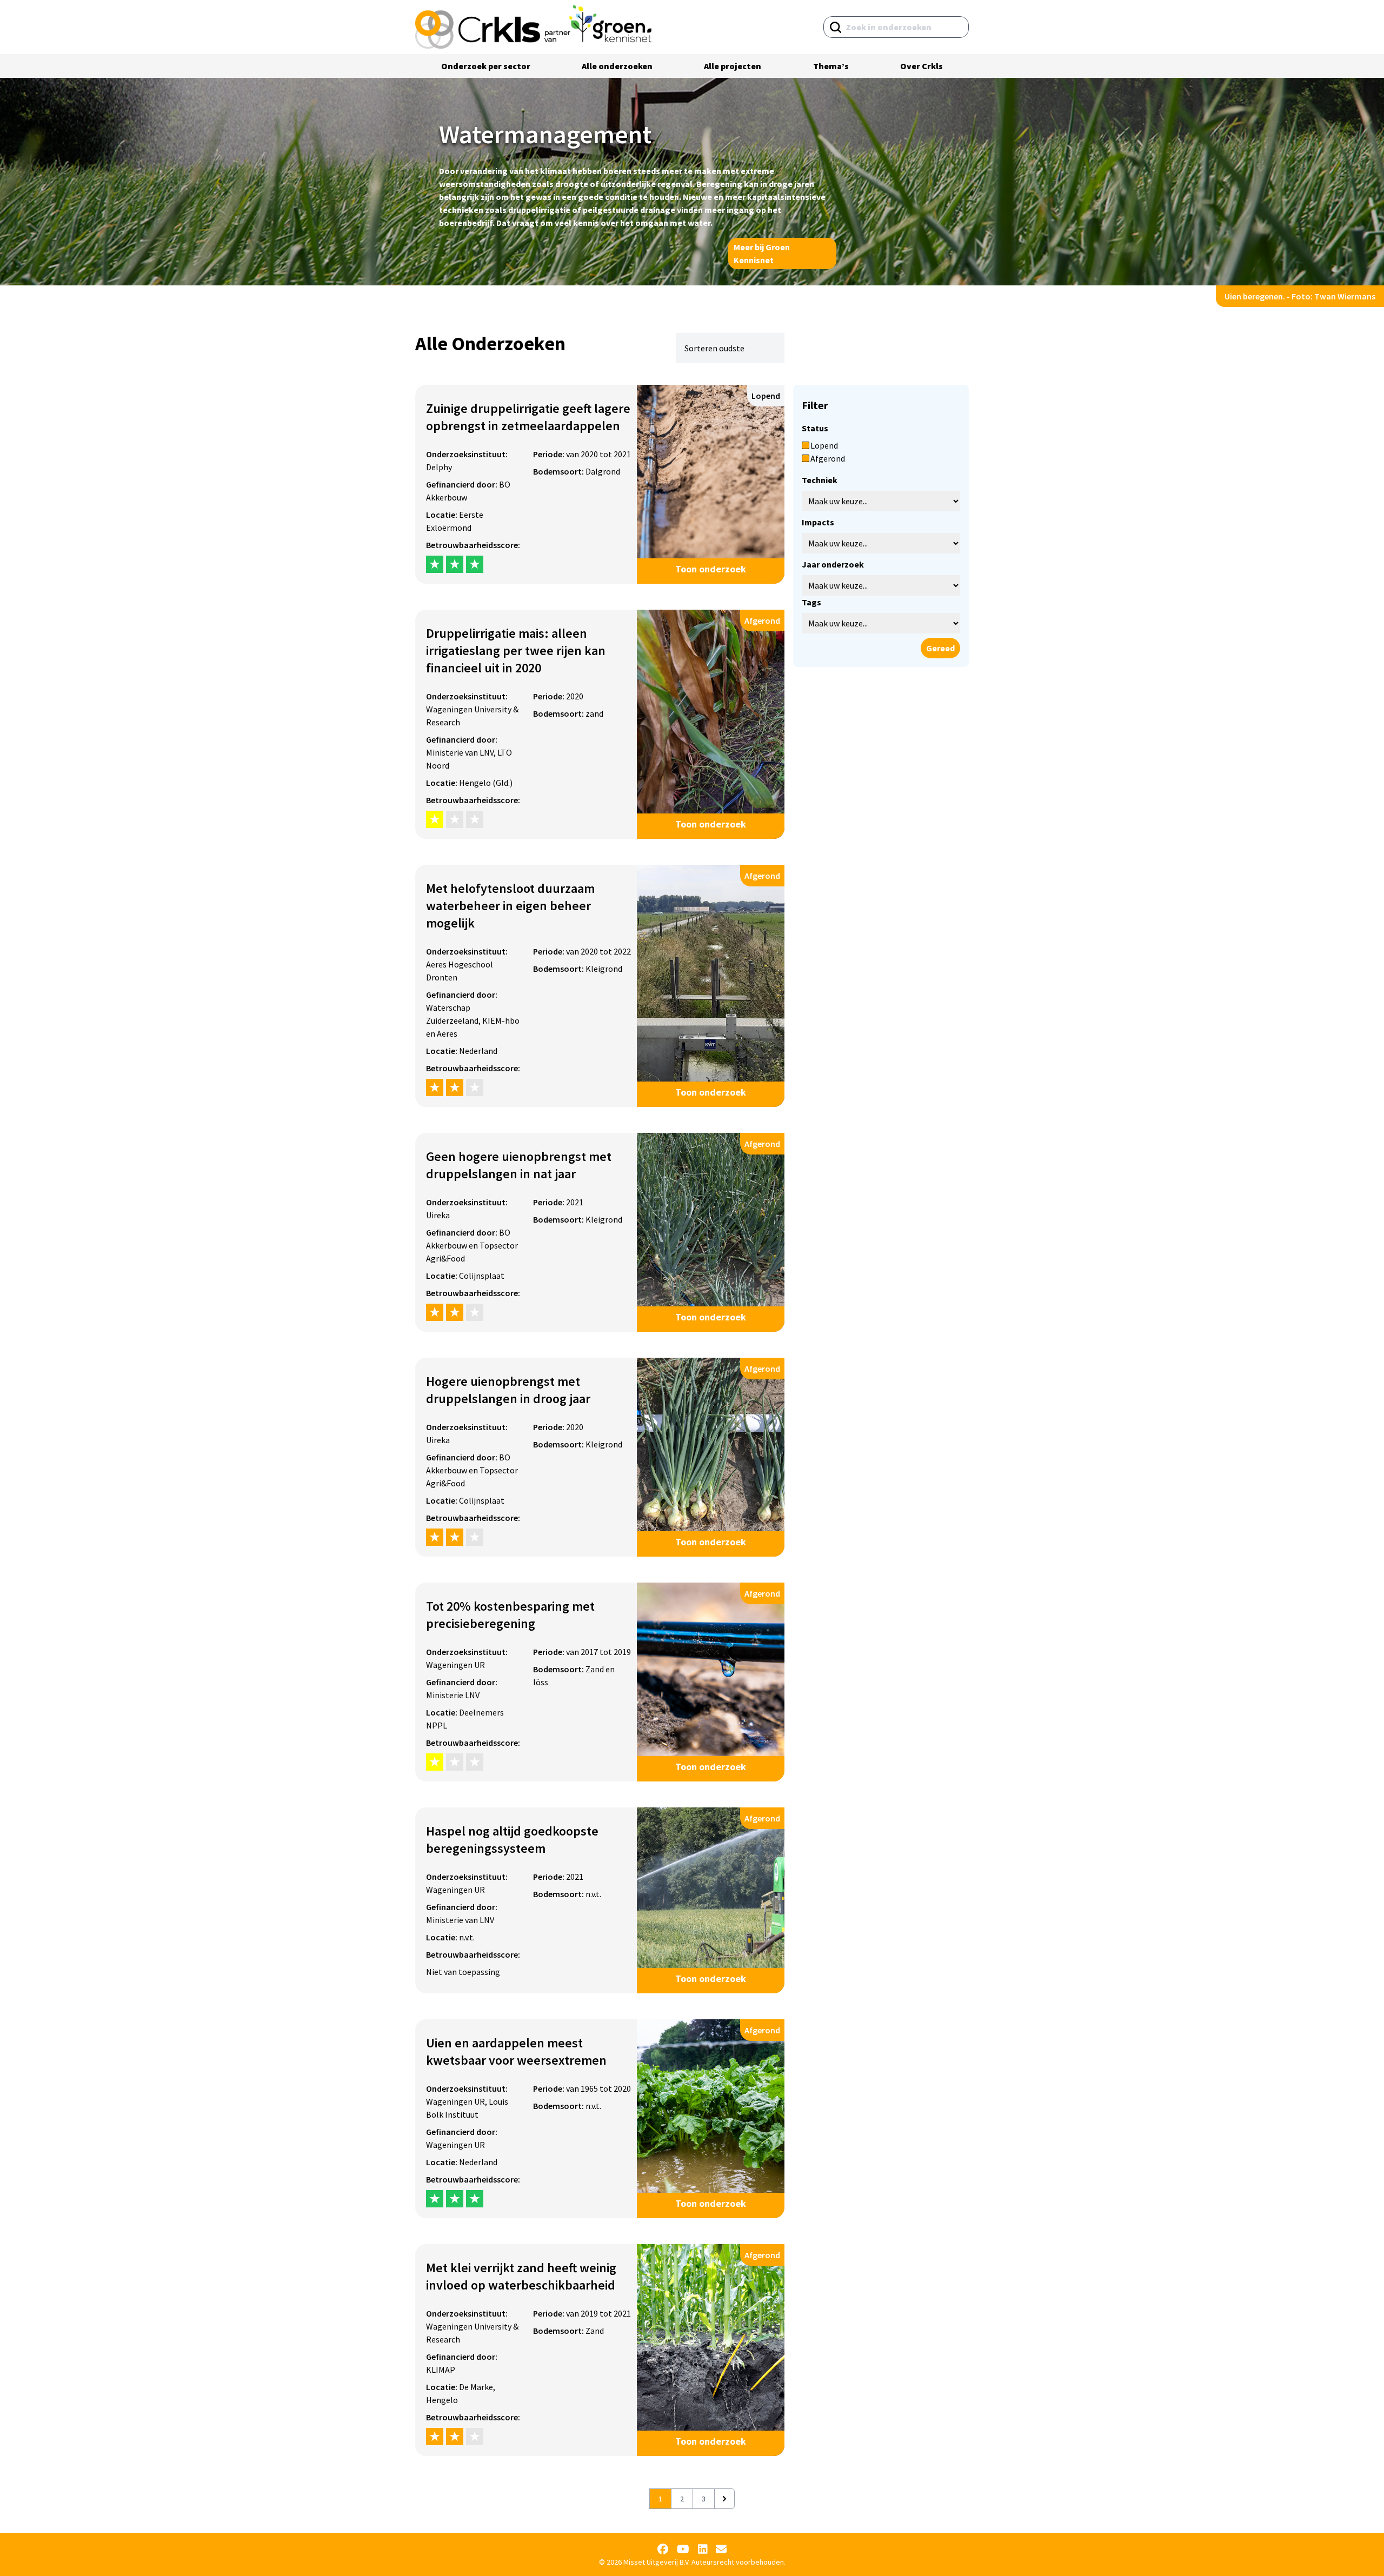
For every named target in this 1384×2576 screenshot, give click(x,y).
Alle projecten (733, 66)
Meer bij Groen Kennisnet (762, 253)
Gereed (940, 648)
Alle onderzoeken (617, 66)
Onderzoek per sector (486, 66)
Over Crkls (921, 66)
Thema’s (831, 66)
